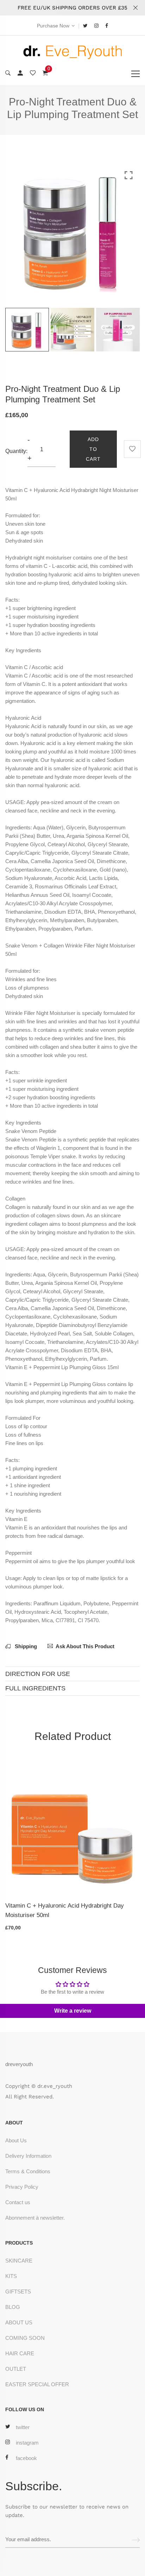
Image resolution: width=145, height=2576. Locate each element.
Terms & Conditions (28, 2171)
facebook (26, 2458)
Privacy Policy (22, 2187)
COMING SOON (25, 2338)
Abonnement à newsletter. (35, 2218)
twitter (23, 2427)
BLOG (13, 2307)
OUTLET (16, 2369)
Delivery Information (28, 2156)
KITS (11, 2276)
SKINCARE (19, 2261)
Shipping (25, 1646)
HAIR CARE (20, 2353)
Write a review (73, 2011)
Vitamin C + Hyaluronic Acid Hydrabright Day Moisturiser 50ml (65, 1910)
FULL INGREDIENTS (35, 1688)
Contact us (18, 2202)
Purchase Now (53, 26)
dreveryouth (19, 2064)
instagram (27, 2443)
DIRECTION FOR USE (38, 1674)
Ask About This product (85, 1646)
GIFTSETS (18, 2292)
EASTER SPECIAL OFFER (37, 2384)
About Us (16, 2140)
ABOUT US (19, 2322)
